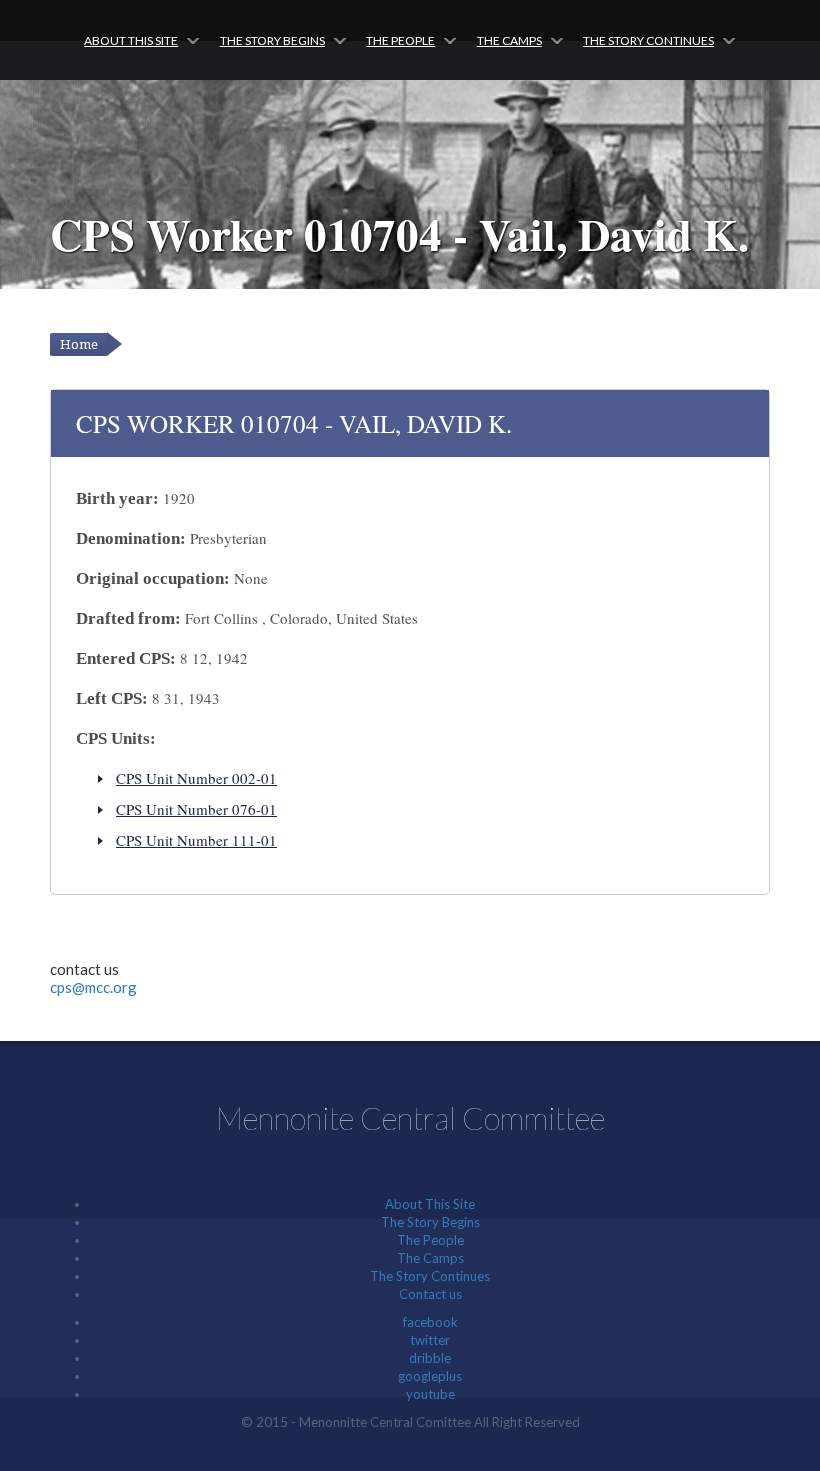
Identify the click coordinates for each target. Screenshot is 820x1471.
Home (79, 344)
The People (400, 40)
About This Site (131, 40)
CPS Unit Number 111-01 (196, 840)
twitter (430, 1340)
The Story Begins (272, 40)
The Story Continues (648, 40)
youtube (430, 1394)
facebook (430, 1322)
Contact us (430, 1294)
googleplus (430, 1376)
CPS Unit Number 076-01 (196, 809)
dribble (430, 1358)
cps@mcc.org (93, 987)
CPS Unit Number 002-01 (196, 778)
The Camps (509, 40)
